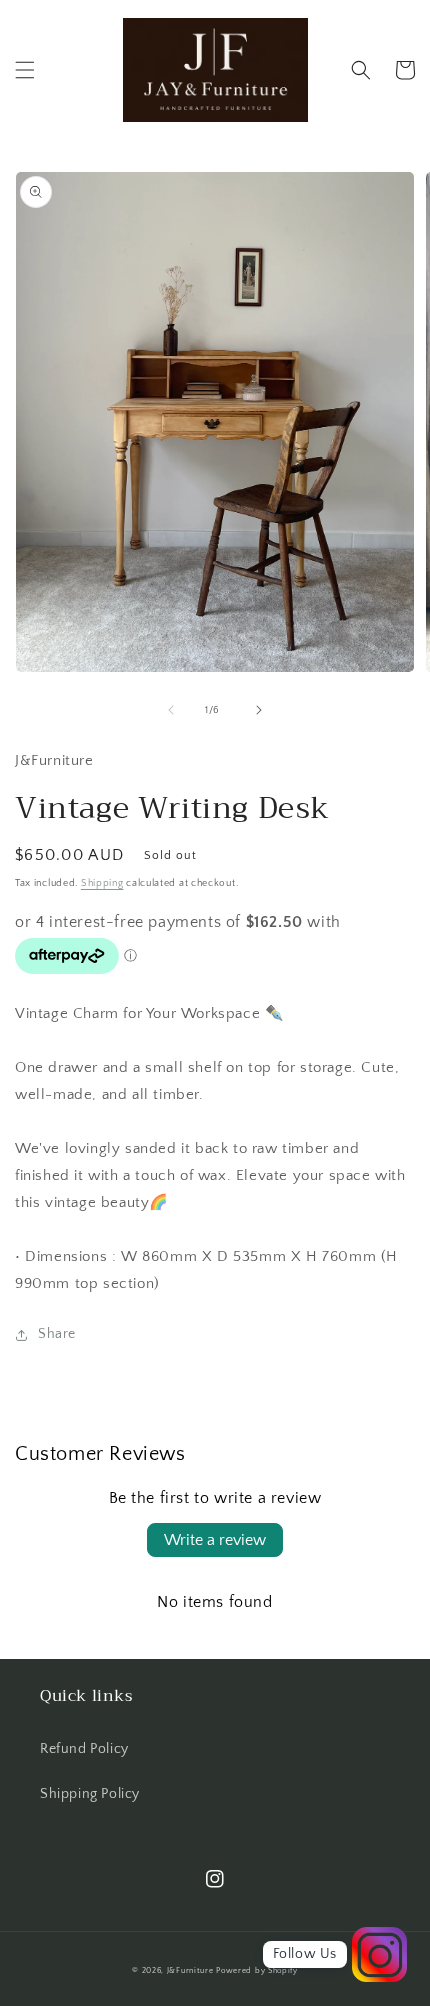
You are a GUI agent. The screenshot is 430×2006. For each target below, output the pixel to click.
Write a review (215, 1540)
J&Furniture (190, 1970)
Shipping (102, 883)
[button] (25, 70)
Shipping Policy (90, 1794)
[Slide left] (171, 710)
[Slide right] (259, 710)
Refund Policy (84, 1749)
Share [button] (57, 1334)
